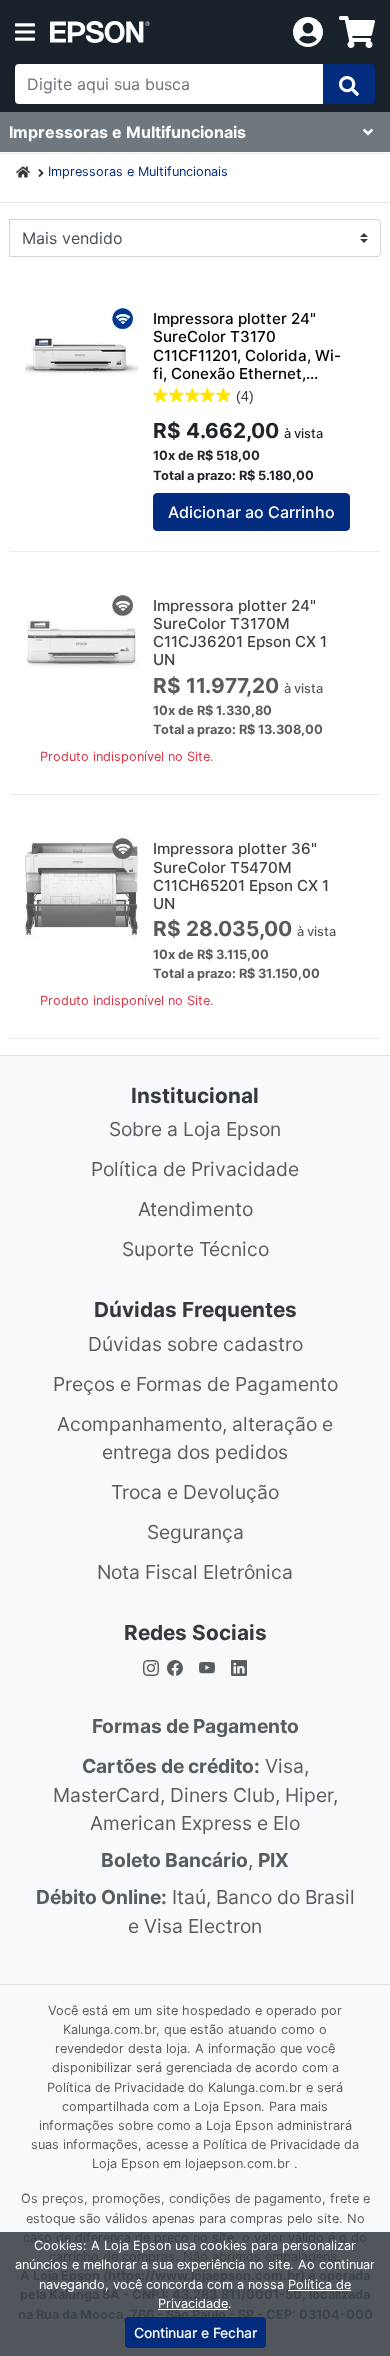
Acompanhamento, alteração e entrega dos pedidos (195, 1438)
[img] (349, 84)
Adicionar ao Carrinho (251, 512)
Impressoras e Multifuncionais (138, 171)
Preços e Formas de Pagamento (195, 1384)
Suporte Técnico (195, 1249)
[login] (308, 30)
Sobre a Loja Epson (195, 1129)
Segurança (195, 1532)
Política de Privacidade (195, 1169)
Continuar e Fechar (195, 2332)
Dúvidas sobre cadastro (195, 1344)
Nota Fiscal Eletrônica (195, 1572)
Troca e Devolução (195, 1492)
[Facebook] (179, 1667)
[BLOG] (239, 1667)
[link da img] (164, 32)
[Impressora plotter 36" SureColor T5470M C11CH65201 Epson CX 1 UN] (81, 888)
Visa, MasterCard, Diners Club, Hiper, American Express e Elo (195, 1795)
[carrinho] (357, 32)
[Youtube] (207, 1667)
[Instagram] (151, 1667)
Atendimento (195, 1209)
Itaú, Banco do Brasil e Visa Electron (195, 1911)
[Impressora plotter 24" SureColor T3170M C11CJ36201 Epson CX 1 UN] (81, 645)
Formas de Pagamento (195, 1726)
